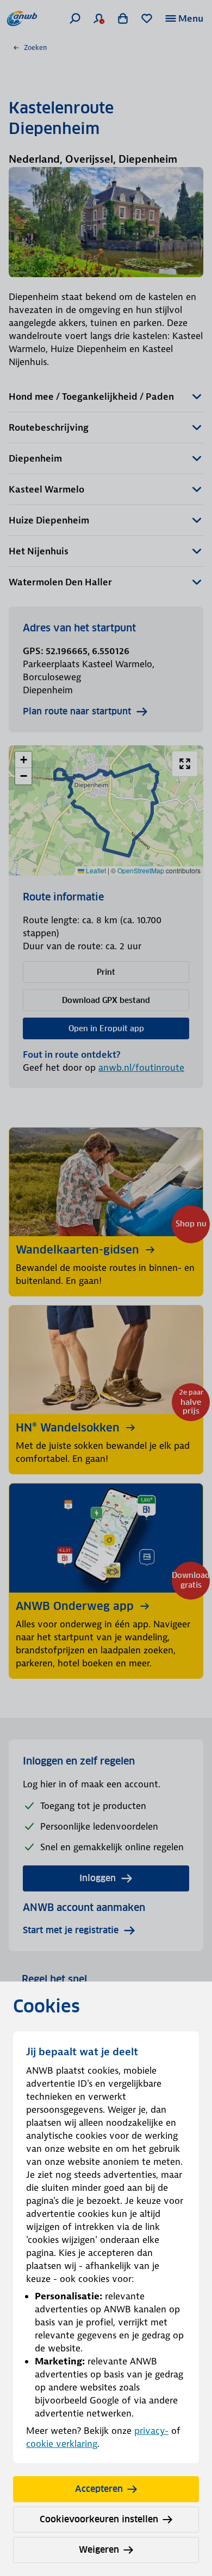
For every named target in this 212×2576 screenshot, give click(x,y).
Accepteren (99, 2489)
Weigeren (99, 2550)
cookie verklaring (62, 2444)
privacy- (151, 2431)
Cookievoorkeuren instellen (99, 2519)
